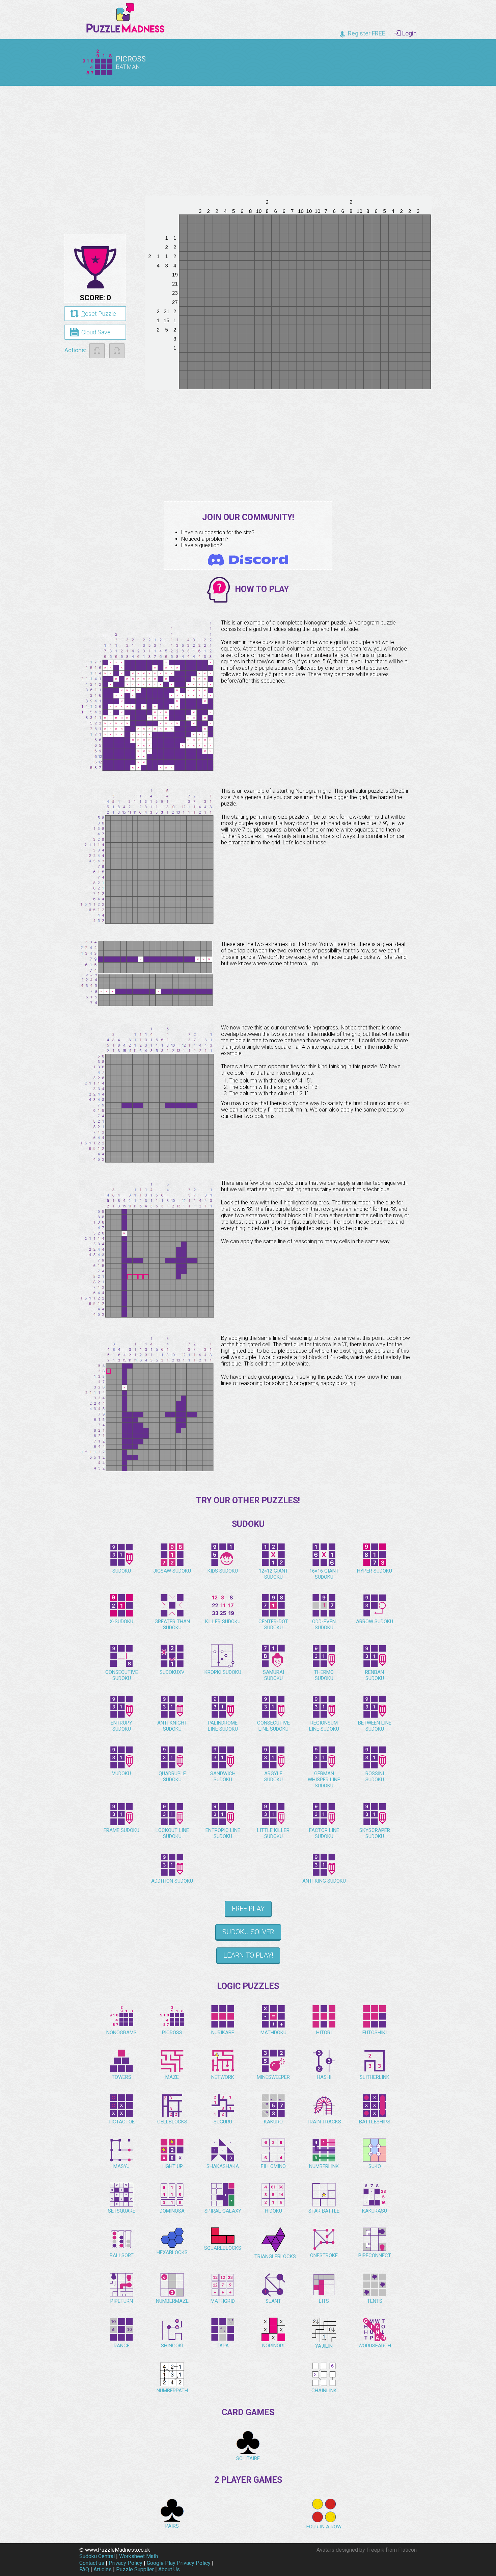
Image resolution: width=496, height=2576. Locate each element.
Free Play (248, 1909)
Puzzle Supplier (135, 2569)
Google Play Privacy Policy (179, 2563)
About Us (169, 2569)
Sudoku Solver (248, 1932)
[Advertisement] (248, 138)
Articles (103, 2569)
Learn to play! (248, 1955)
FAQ (84, 2569)
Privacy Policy (126, 2563)
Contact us (92, 2563)
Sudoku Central (97, 2556)
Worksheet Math (139, 2556)
